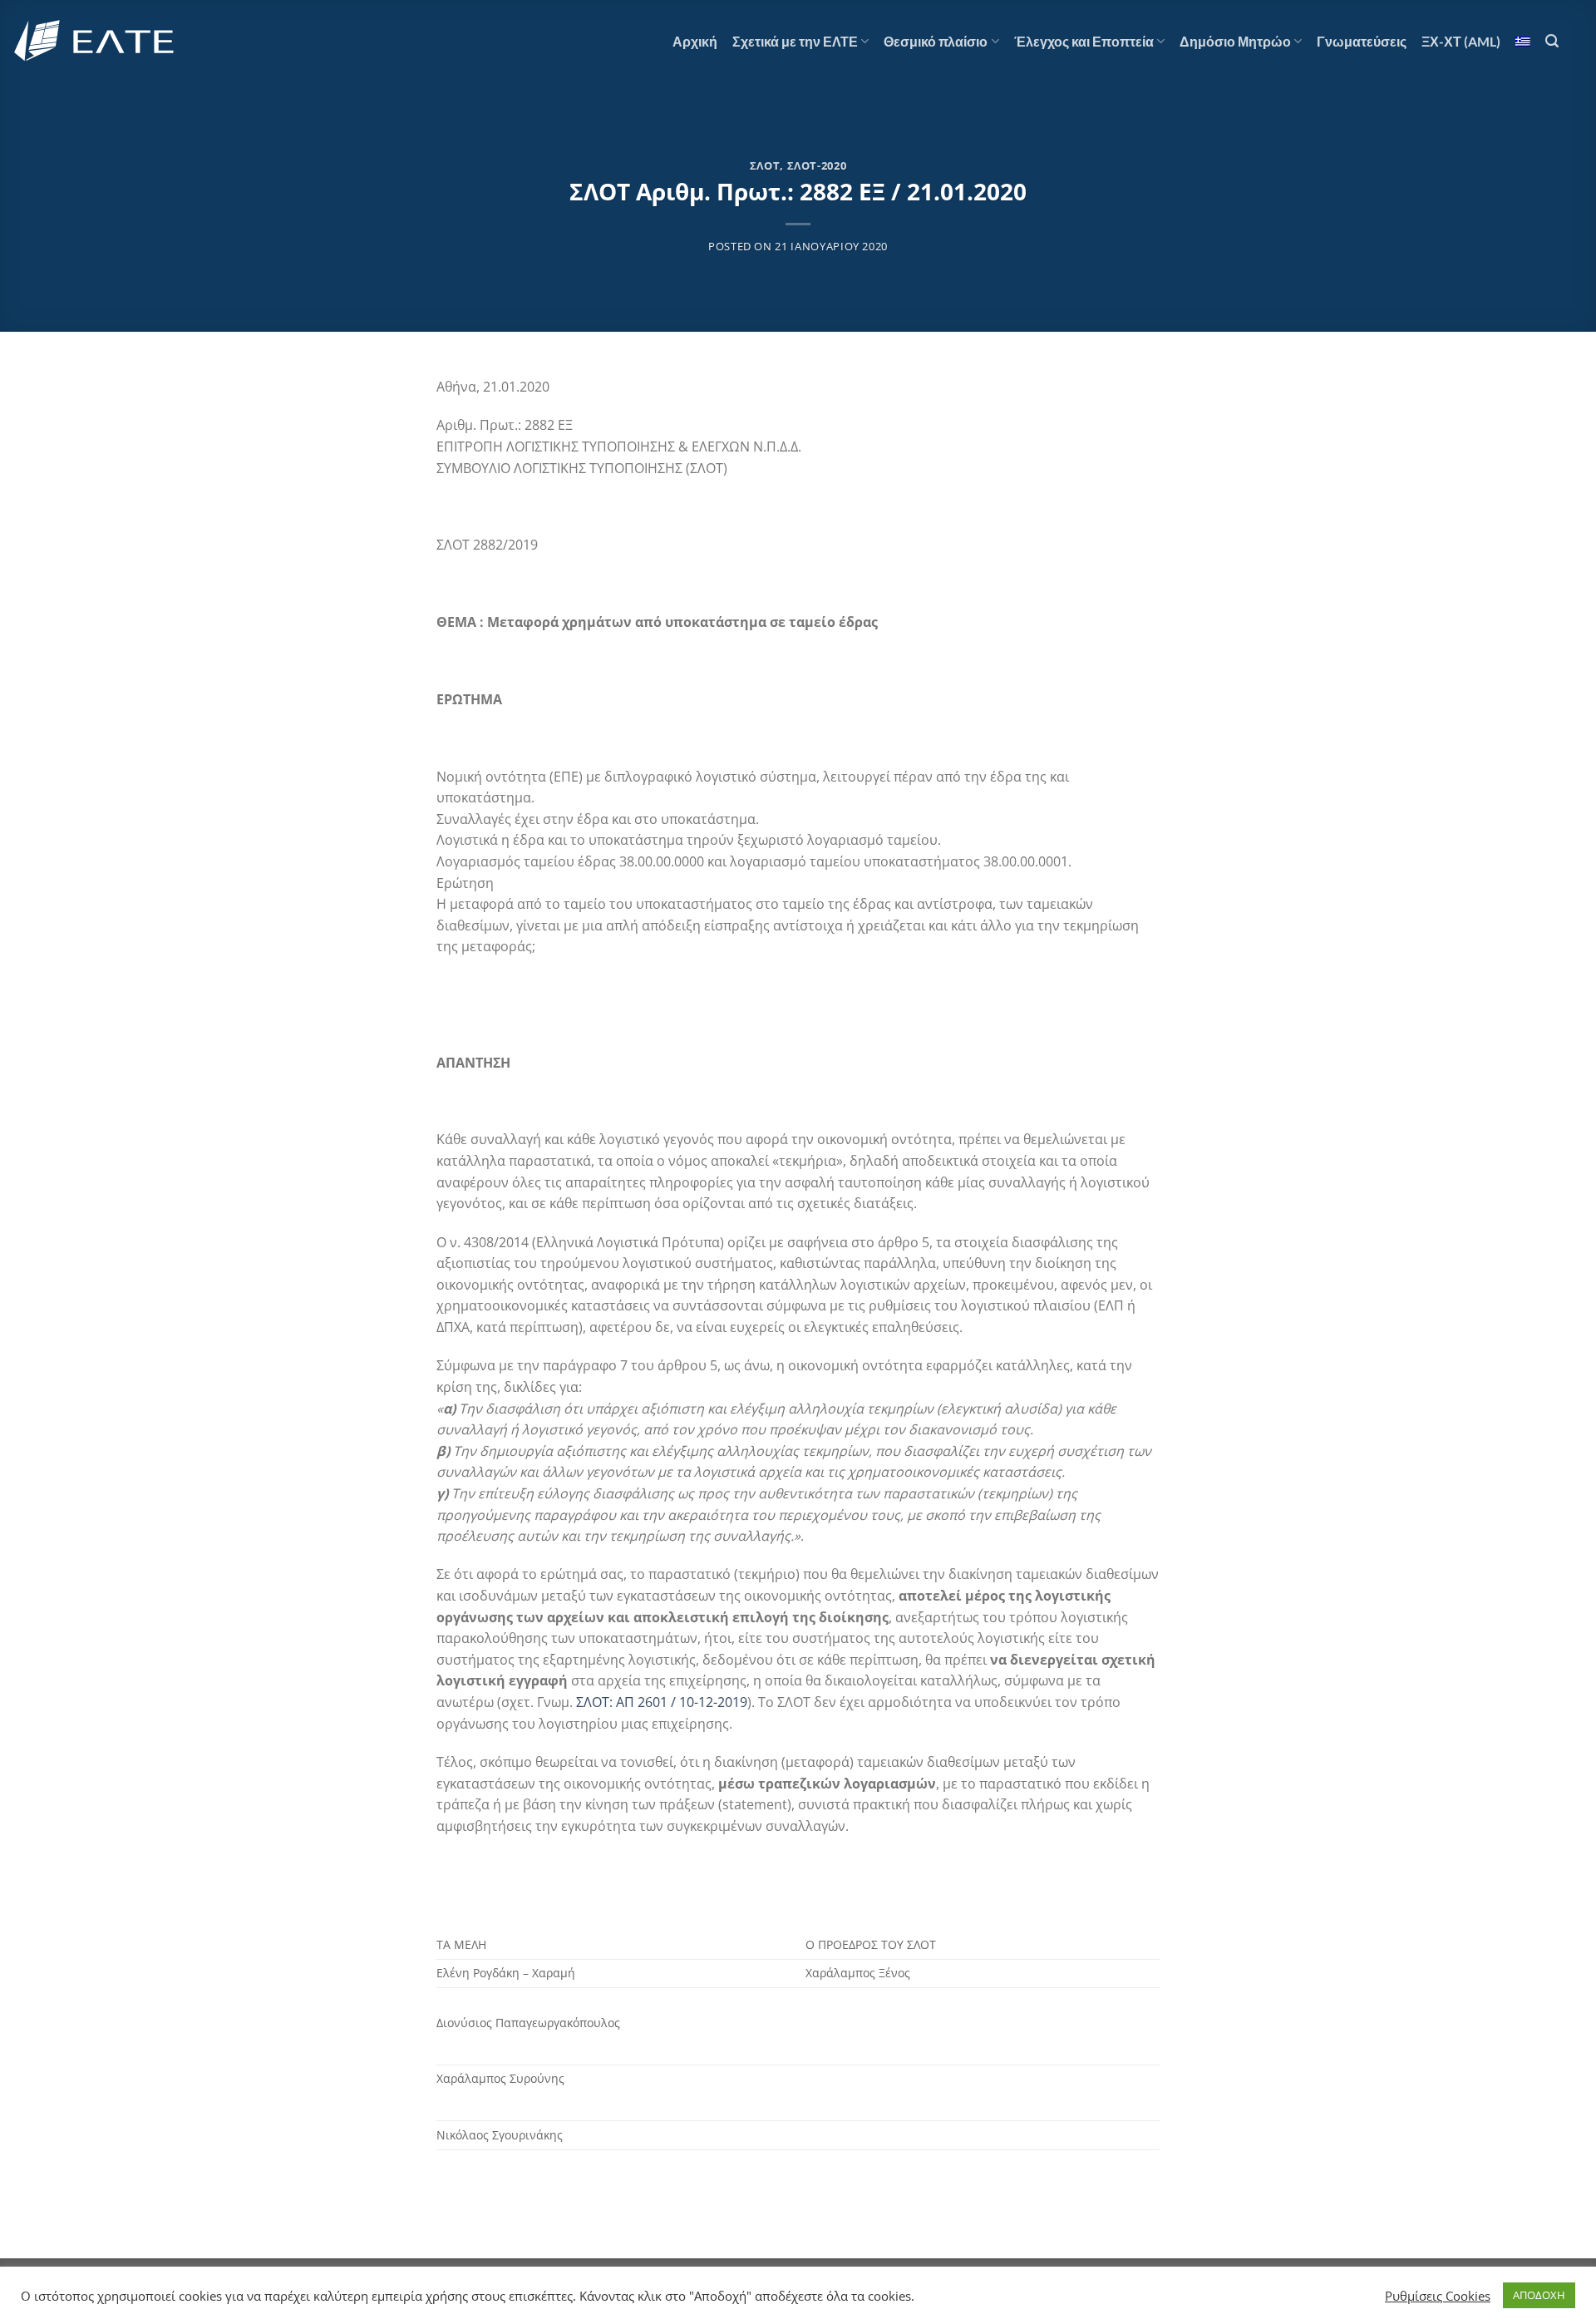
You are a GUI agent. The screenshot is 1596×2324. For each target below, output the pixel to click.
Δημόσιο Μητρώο (1235, 41)
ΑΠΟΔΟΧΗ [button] (1539, 2295)
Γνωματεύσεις (1362, 41)
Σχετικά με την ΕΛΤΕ (795, 41)
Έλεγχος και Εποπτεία (1084, 41)
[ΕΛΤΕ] (96, 41)
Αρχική (695, 41)
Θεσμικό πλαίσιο (936, 41)
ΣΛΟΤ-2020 (817, 165)
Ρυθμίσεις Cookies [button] (1438, 2296)
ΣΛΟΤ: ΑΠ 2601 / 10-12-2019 (662, 1702)
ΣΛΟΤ (765, 165)
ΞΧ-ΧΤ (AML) (1461, 41)
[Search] (1552, 41)
